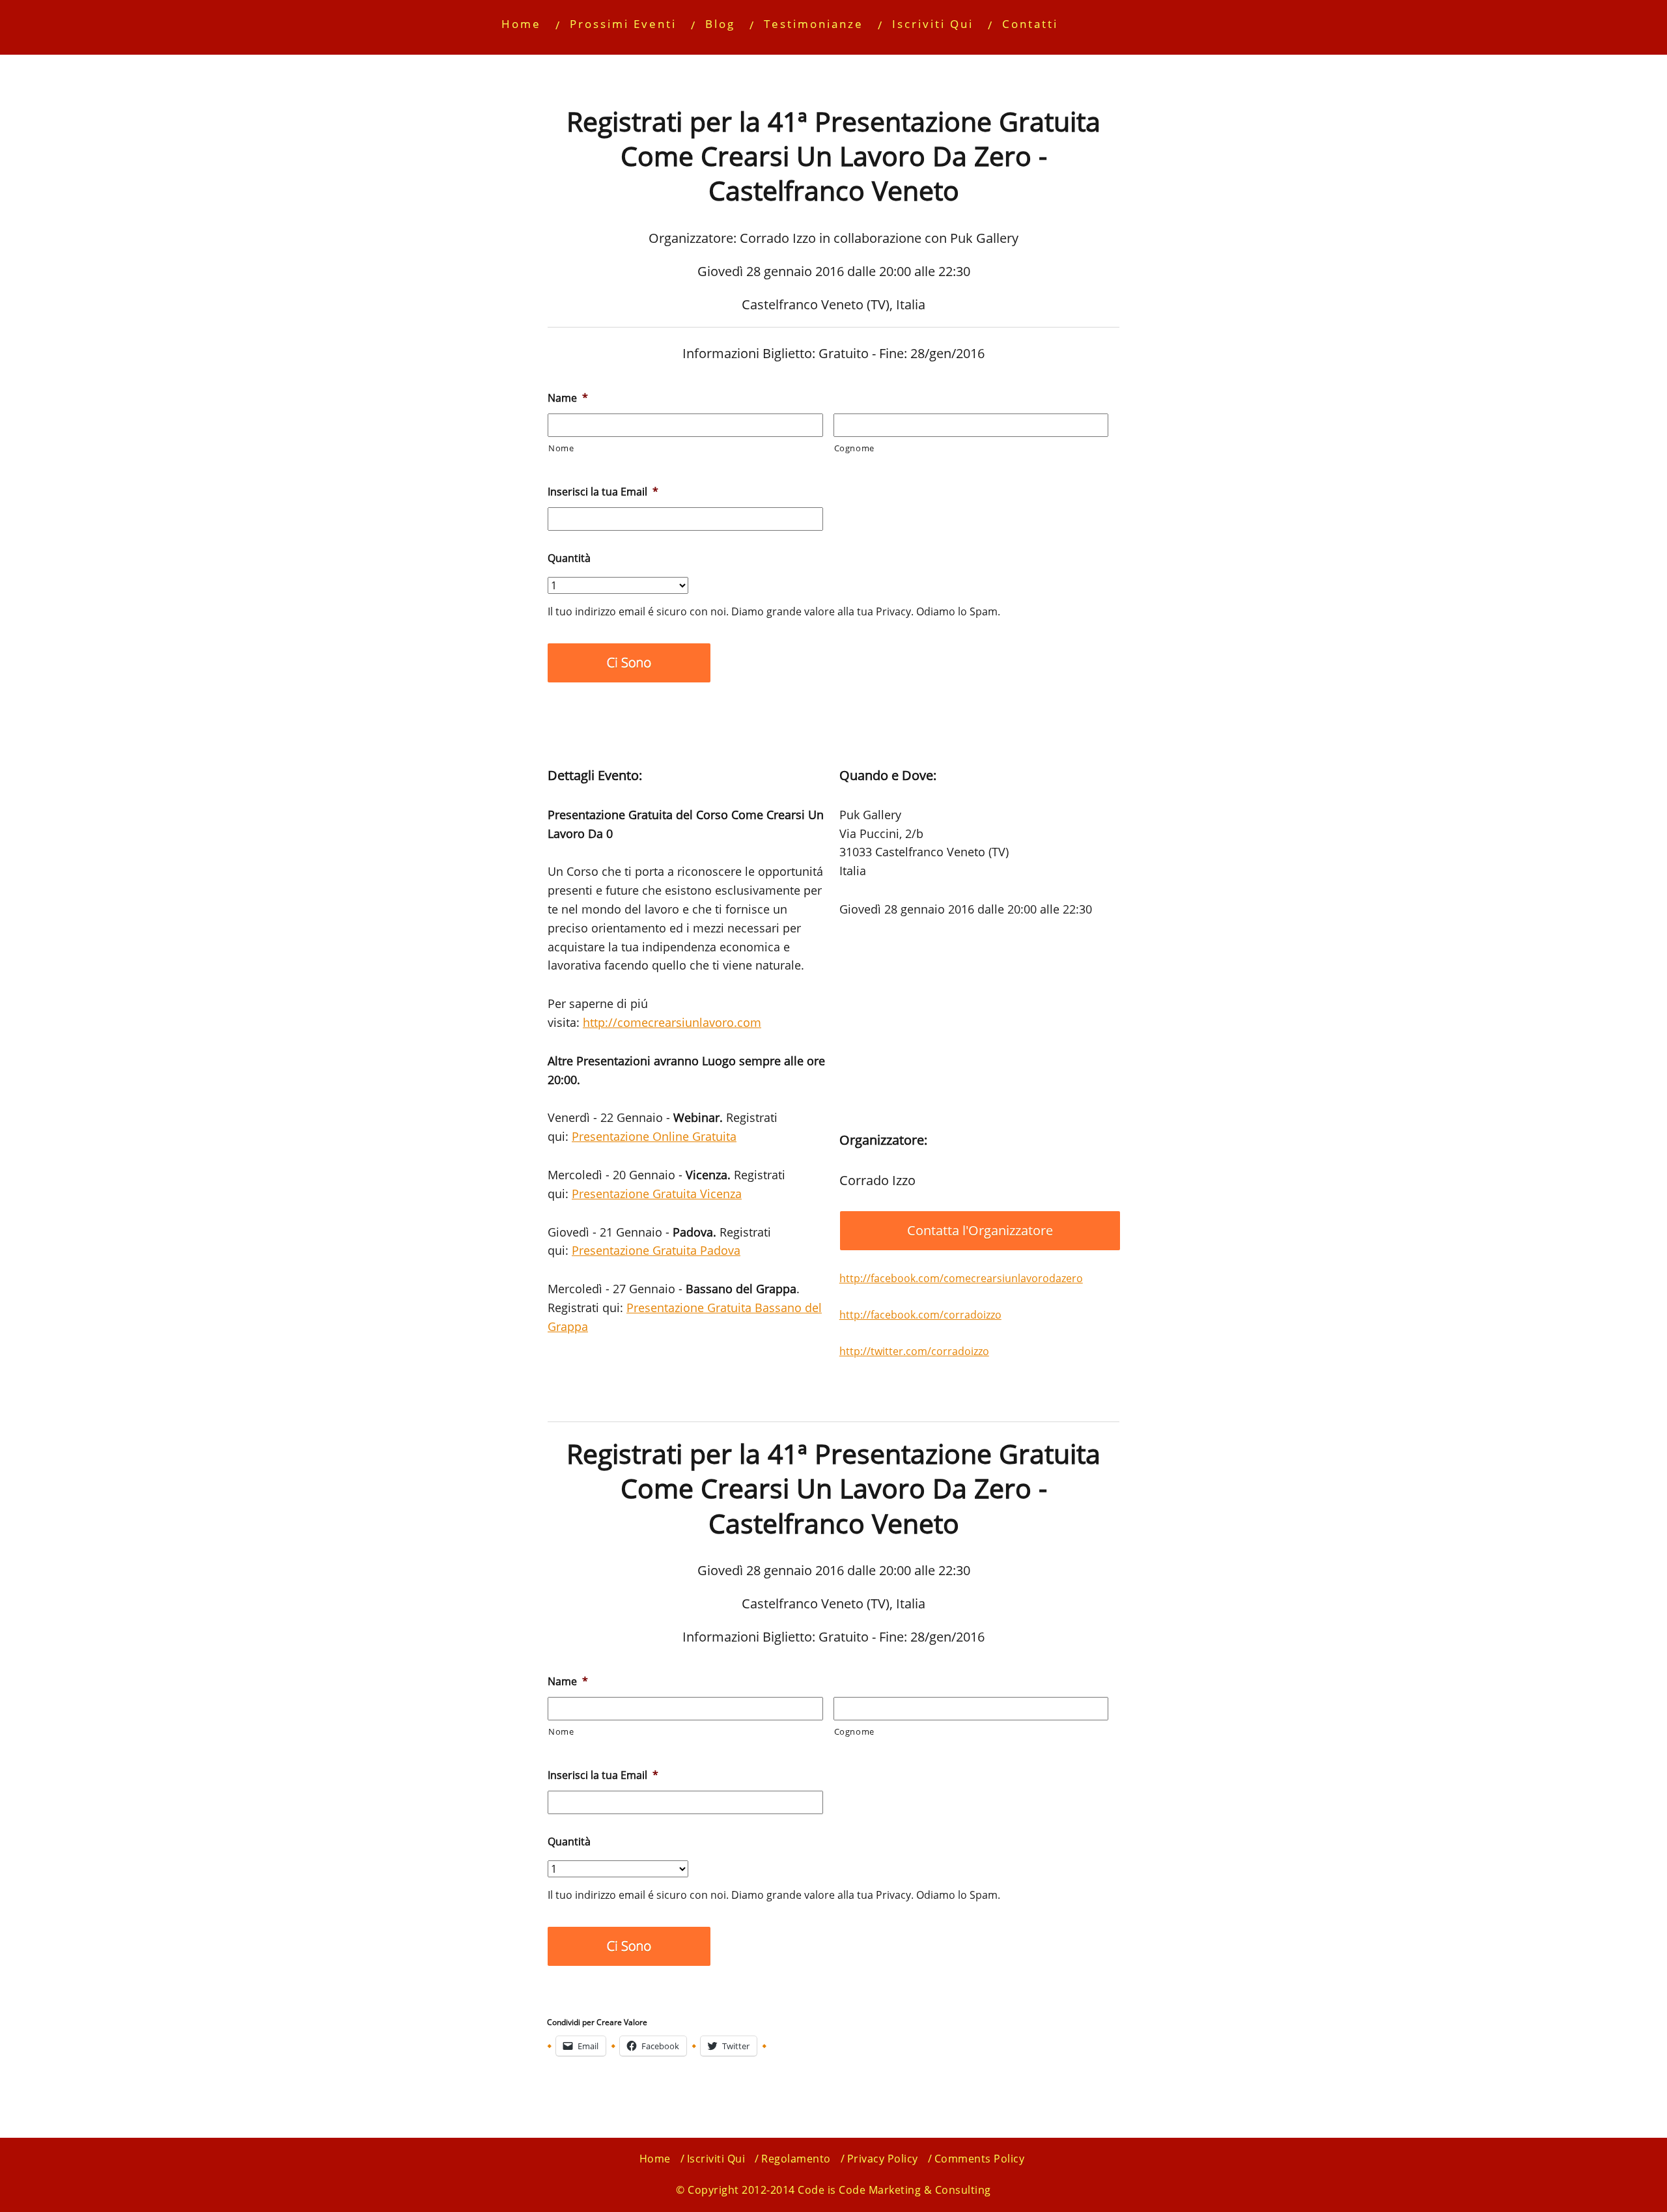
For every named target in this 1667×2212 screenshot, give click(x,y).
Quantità (569, 558)
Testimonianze (814, 24)
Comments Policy (980, 2159)
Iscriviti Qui (933, 24)
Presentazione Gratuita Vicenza (657, 1194)
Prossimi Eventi (623, 24)
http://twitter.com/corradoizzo (914, 1351)
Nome (561, 448)
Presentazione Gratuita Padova (656, 1250)
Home (521, 24)
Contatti (1030, 24)
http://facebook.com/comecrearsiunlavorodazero (961, 1278)
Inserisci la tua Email (603, 492)
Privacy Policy (883, 2159)
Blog (720, 24)
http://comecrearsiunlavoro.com (672, 1022)
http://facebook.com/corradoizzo (920, 1315)
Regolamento (796, 2159)
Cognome (855, 448)
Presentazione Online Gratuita (654, 1136)
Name (568, 398)
